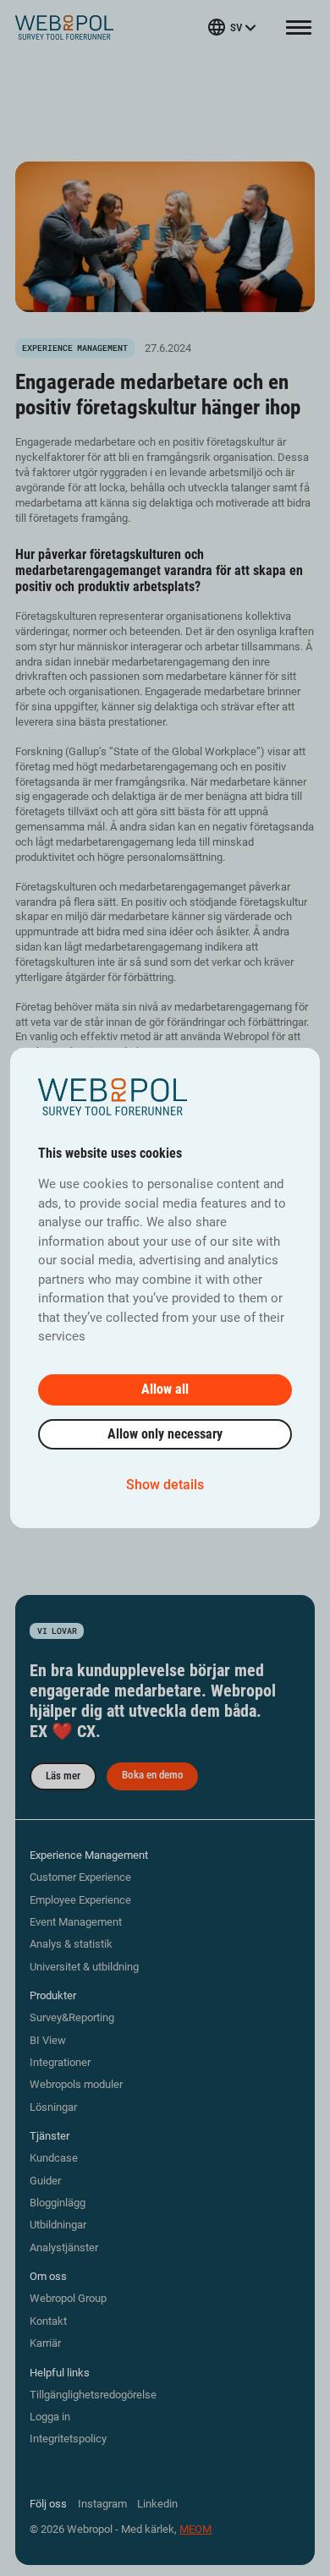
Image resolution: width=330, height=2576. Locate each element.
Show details (165, 1485)
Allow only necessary (165, 1434)
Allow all (165, 1389)
